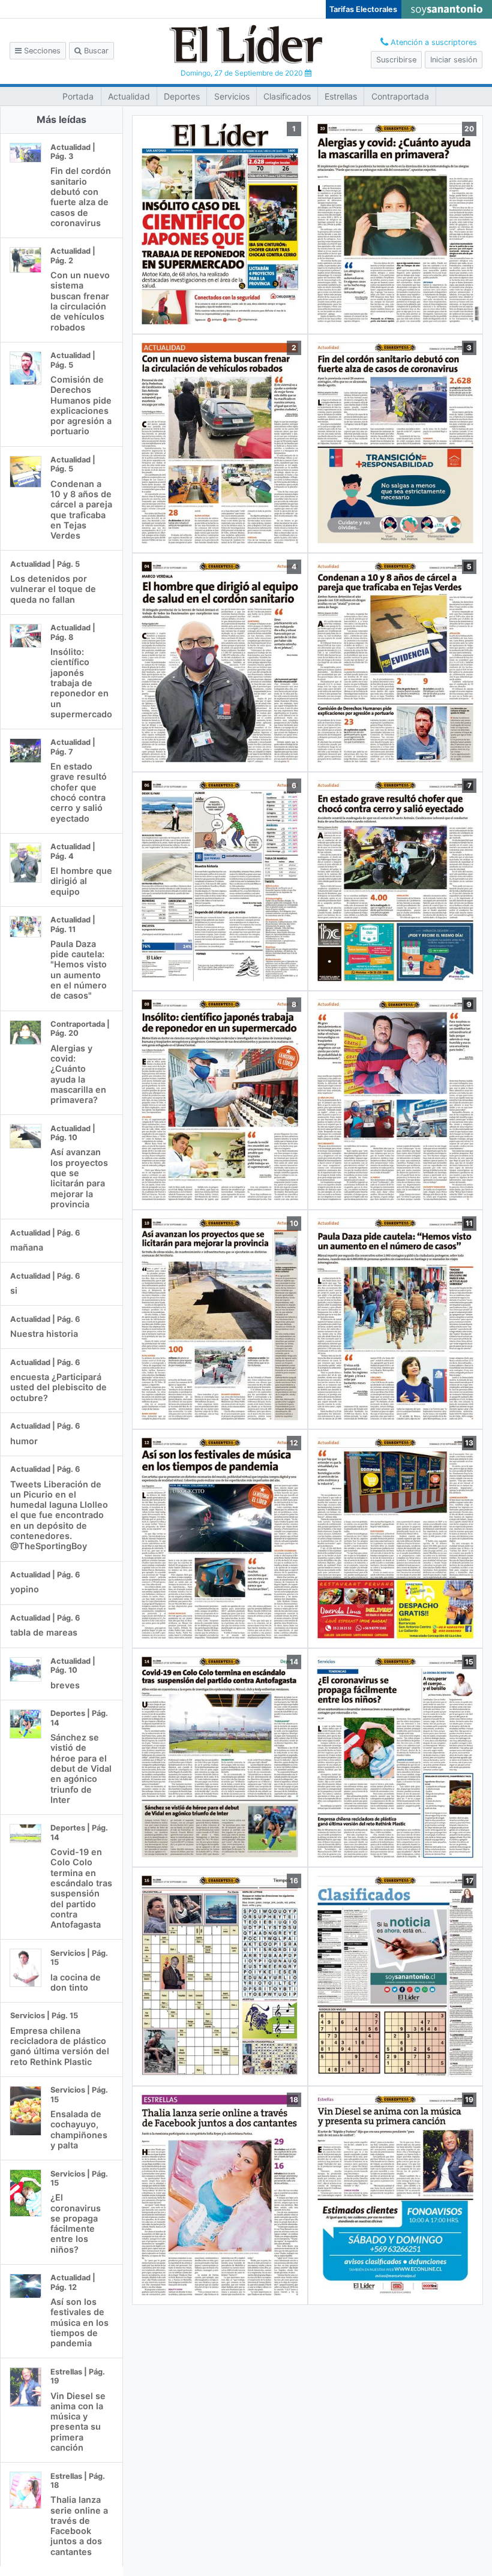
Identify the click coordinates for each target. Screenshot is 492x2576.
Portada (78, 96)
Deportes (182, 96)
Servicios (232, 96)
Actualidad (129, 96)
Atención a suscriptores (433, 42)
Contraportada (400, 96)
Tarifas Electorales (363, 9)
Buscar (95, 51)
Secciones (41, 51)
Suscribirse (396, 60)
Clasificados (287, 96)
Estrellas (341, 96)
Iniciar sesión (454, 60)
